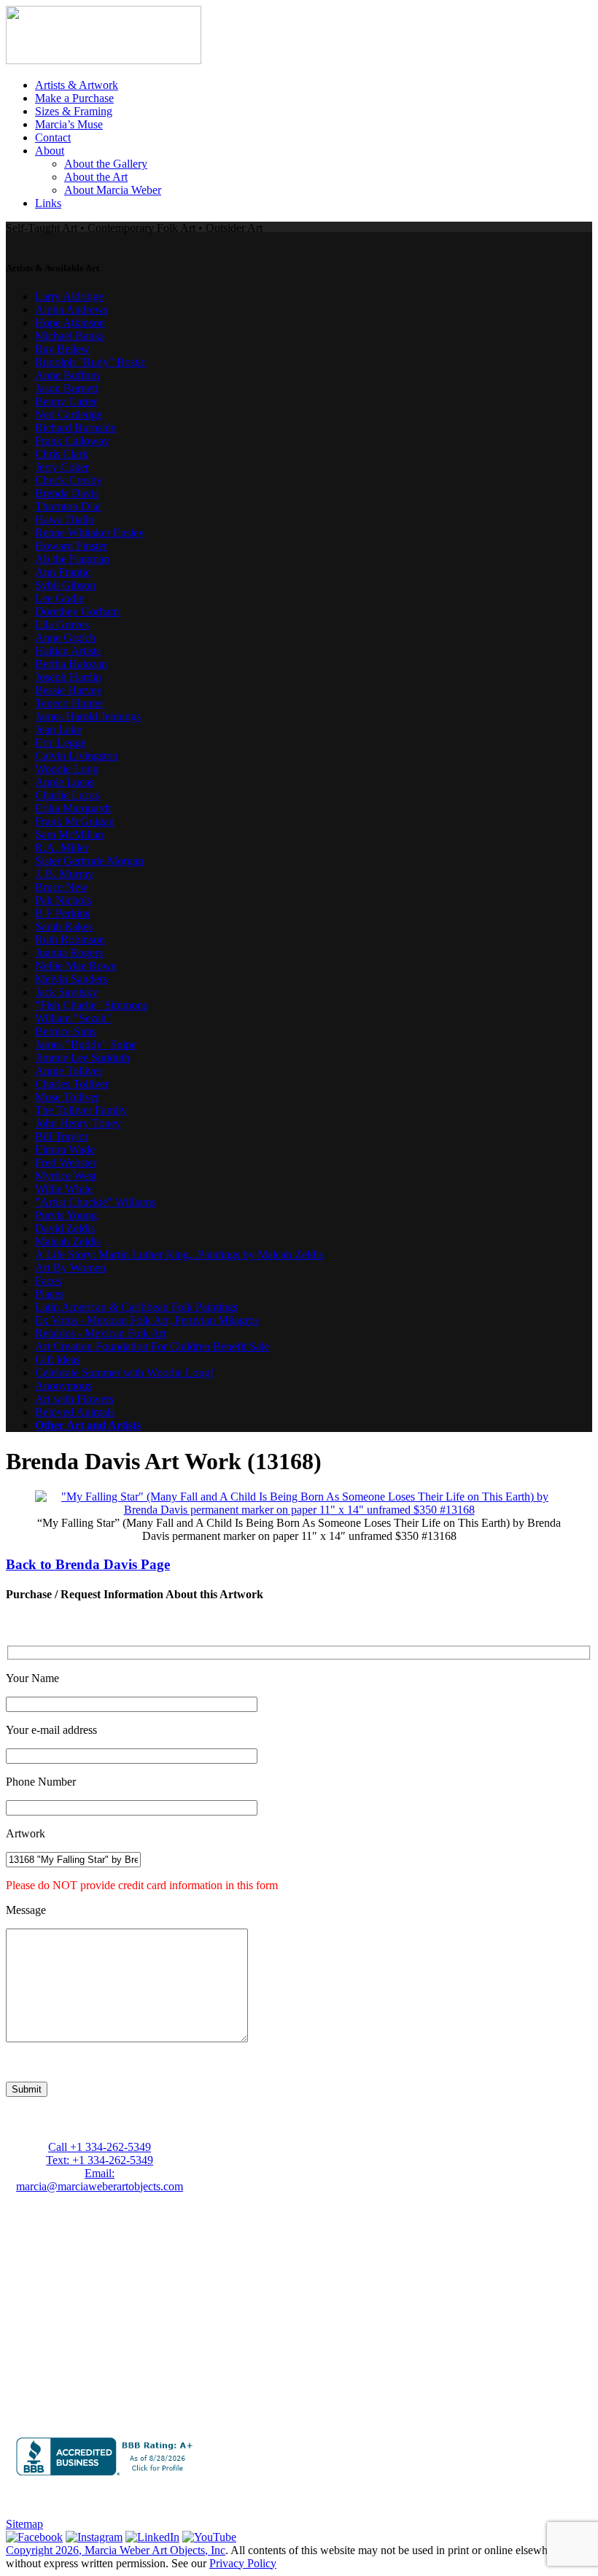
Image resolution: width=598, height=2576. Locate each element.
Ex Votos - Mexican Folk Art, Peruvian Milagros (147, 1320)
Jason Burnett (66, 388)
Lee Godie (59, 598)
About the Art (96, 177)
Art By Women (70, 1268)
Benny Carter (66, 401)
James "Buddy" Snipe (86, 1044)
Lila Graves (62, 624)
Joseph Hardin (68, 677)
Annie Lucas (65, 782)
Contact (53, 137)
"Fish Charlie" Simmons (91, 1005)
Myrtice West (66, 1176)
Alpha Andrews (71, 310)
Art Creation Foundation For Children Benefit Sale (152, 1346)
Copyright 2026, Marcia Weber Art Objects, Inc (116, 2550)
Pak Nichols (63, 900)
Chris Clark (62, 454)
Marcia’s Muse (69, 124)
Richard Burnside (75, 428)
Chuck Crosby (69, 480)
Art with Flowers (74, 1399)
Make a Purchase (74, 98)
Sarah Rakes (64, 926)
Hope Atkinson (70, 323)
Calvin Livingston (77, 756)
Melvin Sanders (71, 979)
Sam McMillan (69, 834)
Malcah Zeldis (68, 1241)
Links (48, 203)
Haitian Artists (68, 651)
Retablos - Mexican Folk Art (101, 1333)
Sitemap (24, 2524)
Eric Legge (61, 743)
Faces (48, 1281)
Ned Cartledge (69, 415)
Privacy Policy (243, 2563)
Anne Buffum (67, 375)
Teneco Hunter (69, 703)
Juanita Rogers (69, 953)
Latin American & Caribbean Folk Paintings (136, 1307)
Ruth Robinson (70, 939)
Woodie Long (67, 769)
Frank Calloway (72, 441)
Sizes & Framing (74, 111)
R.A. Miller (62, 848)
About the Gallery (106, 164)
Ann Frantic (63, 572)
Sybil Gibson (65, 585)
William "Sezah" (73, 1018)
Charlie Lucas (67, 795)
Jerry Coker (62, 467)
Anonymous (63, 1386)
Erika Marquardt (73, 808)
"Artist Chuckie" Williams (95, 1202)
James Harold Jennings (88, 716)
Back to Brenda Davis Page (88, 1564)
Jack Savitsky (66, 992)
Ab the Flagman (72, 559)
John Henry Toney (78, 1123)
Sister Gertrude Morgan (89, 861)
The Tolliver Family (81, 1110)
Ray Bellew (62, 349)
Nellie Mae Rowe (76, 966)
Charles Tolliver (72, 1084)
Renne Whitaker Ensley (90, 533)
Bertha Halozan (71, 664)
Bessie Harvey (69, 690)
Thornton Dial (68, 506)
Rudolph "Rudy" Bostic (90, 362)
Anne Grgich (65, 638)
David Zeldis (65, 1228)
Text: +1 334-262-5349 (100, 2160)
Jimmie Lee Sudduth (82, 1058)
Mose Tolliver (67, 1097)
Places (50, 1294)
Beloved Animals (75, 1412)
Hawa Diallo (65, 520)
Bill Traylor (62, 1136)
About (50, 151)
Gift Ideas (58, 1359)
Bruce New (62, 887)
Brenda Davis (67, 493)
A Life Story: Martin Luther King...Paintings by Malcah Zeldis (179, 1254)
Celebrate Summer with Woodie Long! (124, 1373)
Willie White (64, 1189)
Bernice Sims (66, 1031)
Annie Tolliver (69, 1071)
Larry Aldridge (69, 296)
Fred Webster (66, 1163)
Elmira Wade (65, 1149)
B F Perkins (62, 913)
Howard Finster (71, 546)
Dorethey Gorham (77, 611)
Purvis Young (66, 1215)
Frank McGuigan (75, 821)
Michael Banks (70, 336)
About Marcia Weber (113, 190)
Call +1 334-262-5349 (100, 2147)
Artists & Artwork (77, 85)
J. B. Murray (64, 874)
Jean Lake (58, 729)
